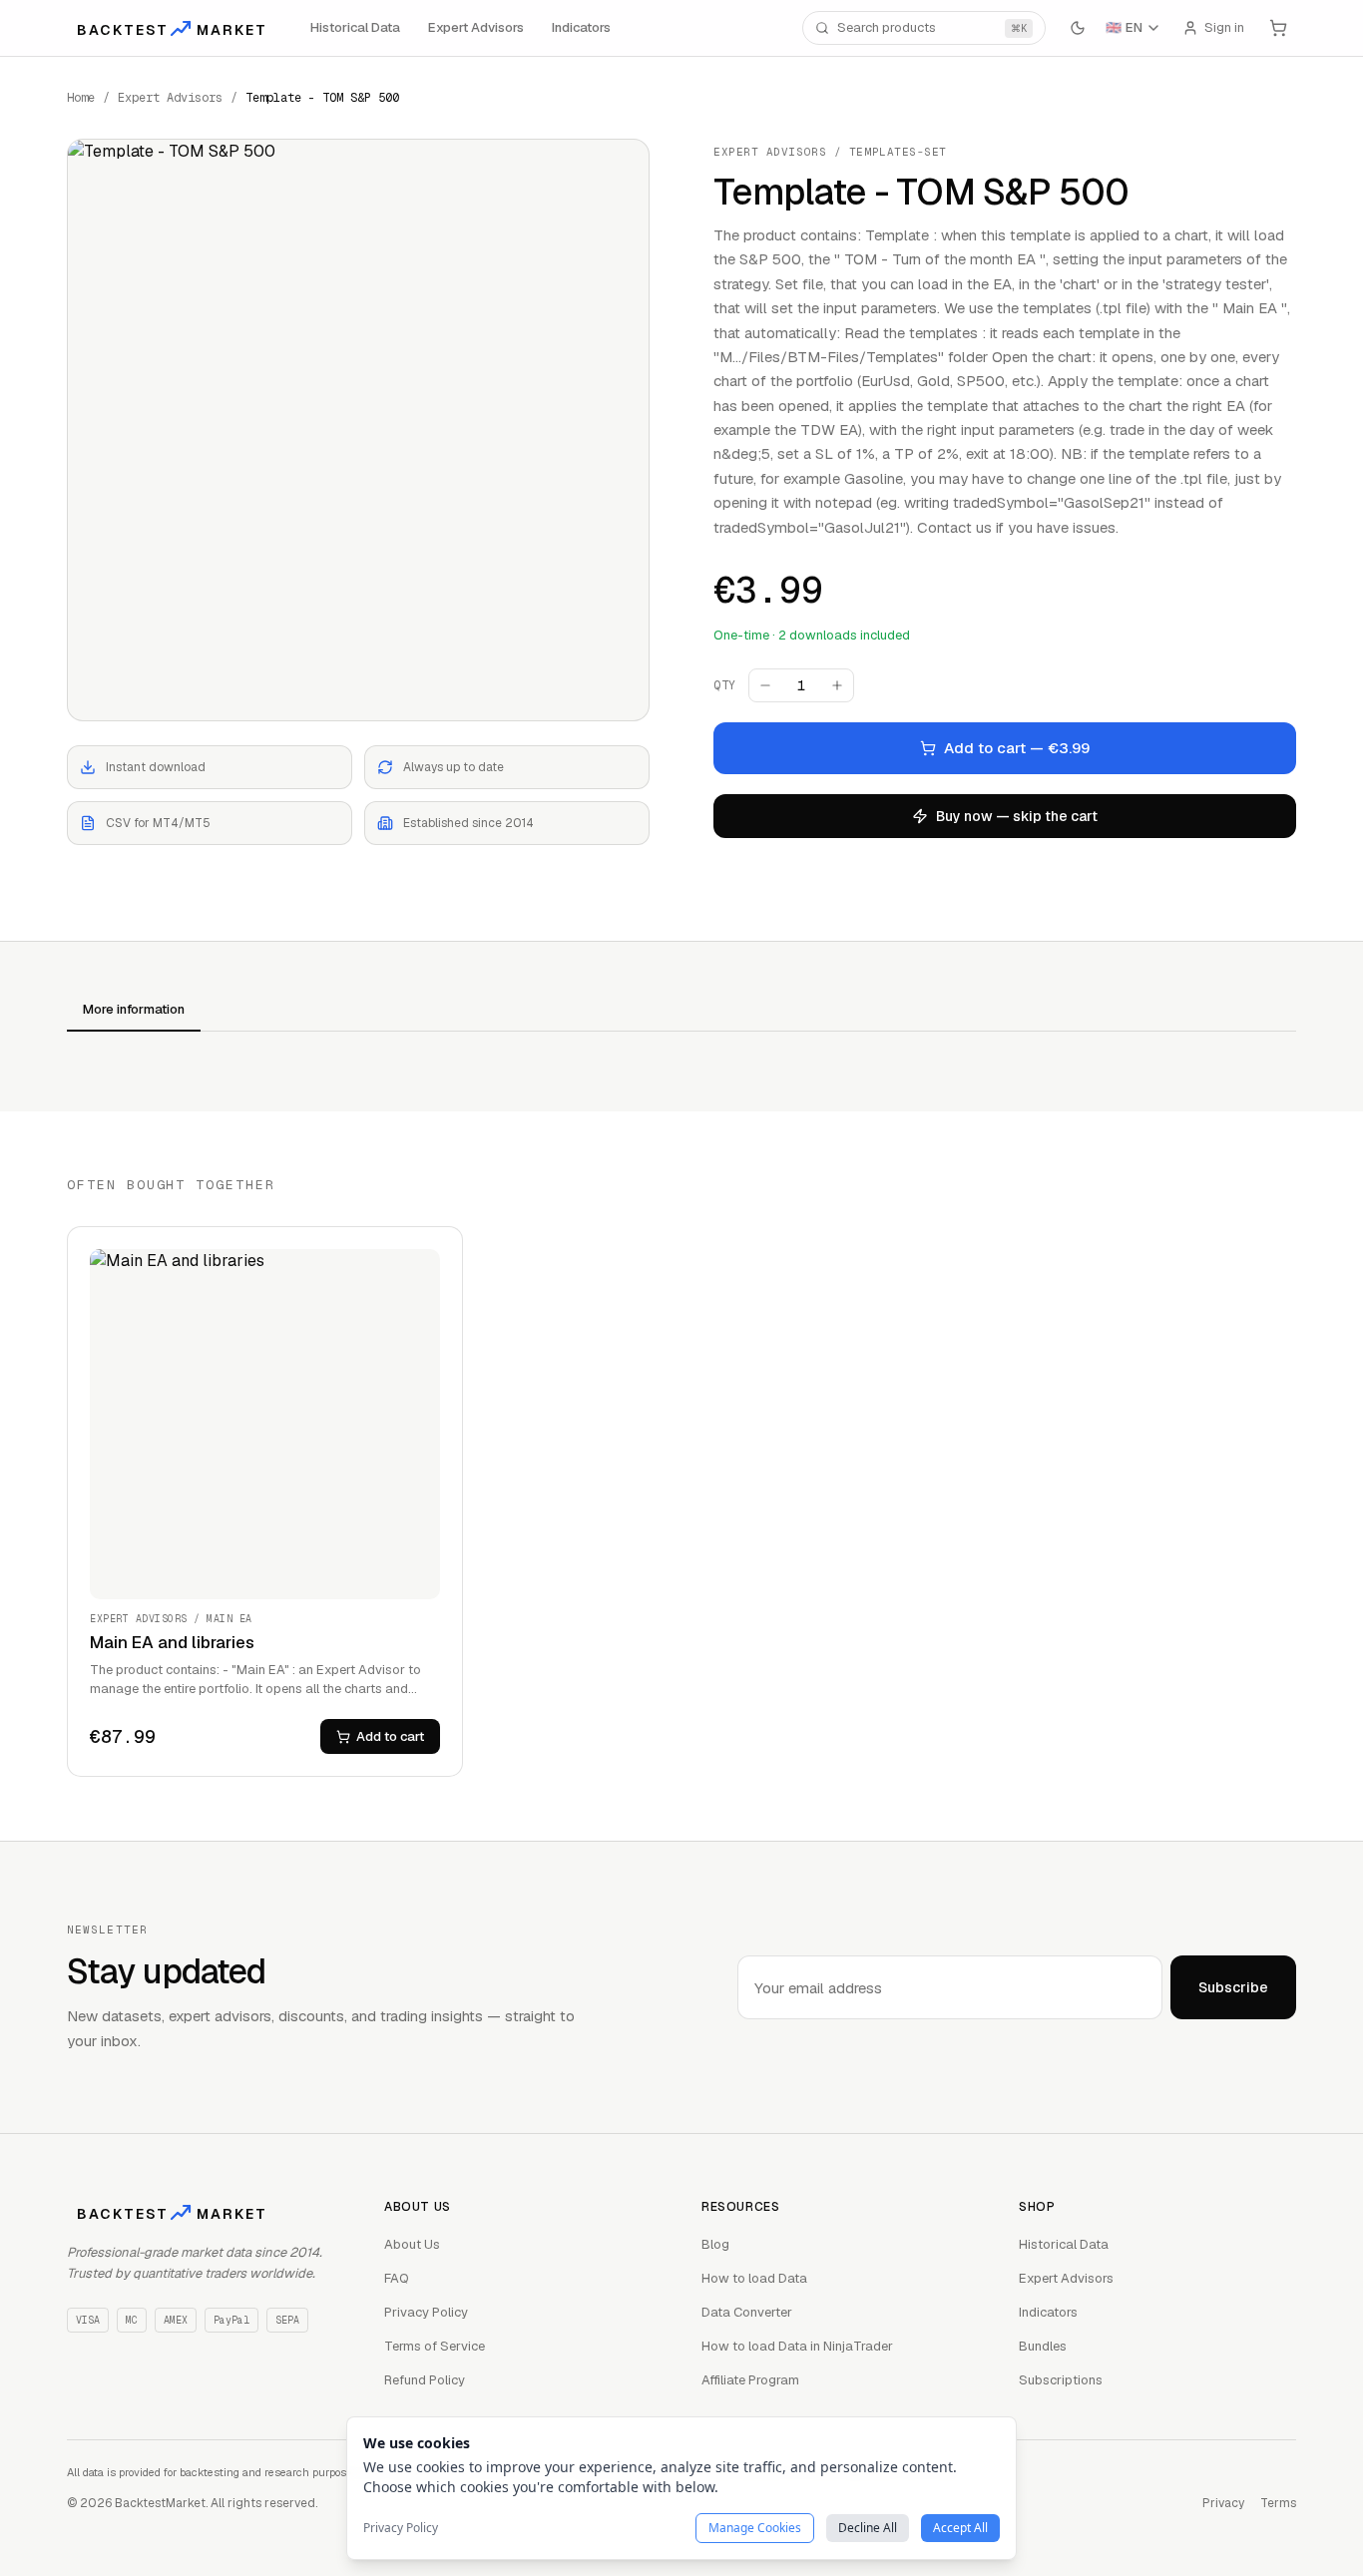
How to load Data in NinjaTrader (797, 2346)
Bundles (1043, 2346)
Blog (715, 2244)
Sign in (1224, 27)
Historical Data (355, 27)
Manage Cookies (755, 2528)
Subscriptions (1061, 2380)
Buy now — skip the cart (1017, 816)
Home (81, 98)
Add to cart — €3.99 (1017, 748)
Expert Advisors (476, 27)
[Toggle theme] (1078, 28)
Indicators (581, 27)
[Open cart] (1278, 28)
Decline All (868, 2528)
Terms (1278, 2503)
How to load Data (754, 2278)
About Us (412, 2244)
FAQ (397, 2278)
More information (134, 1009)
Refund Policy (425, 2380)
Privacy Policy (426, 2312)
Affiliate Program (750, 2380)
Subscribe (1233, 1987)
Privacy (1223, 2503)
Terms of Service (435, 2346)
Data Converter (747, 2312)
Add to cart (390, 1736)
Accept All (960, 2528)
